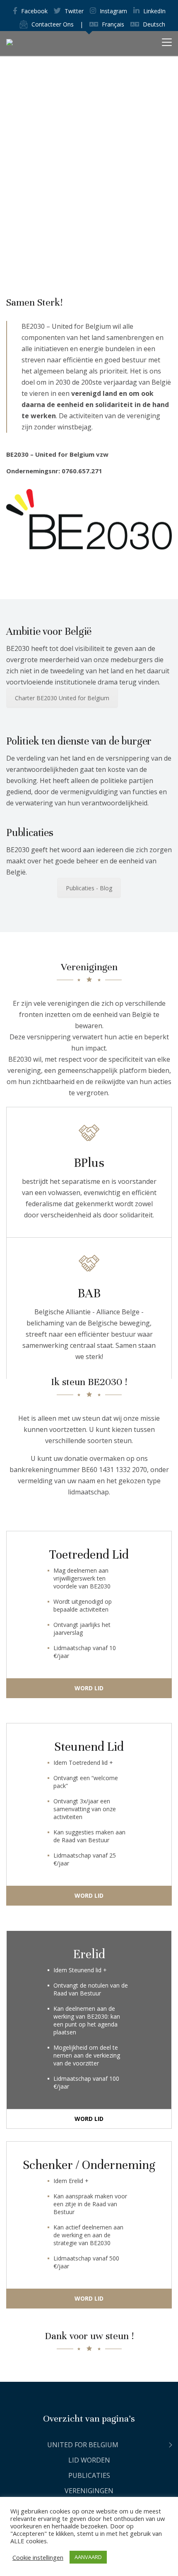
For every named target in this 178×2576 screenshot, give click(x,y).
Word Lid (89, 1688)
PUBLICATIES (89, 2475)
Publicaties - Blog (89, 888)
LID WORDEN (89, 2460)
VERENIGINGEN (89, 2491)
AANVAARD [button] (88, 2557)
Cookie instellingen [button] (38, 2557)
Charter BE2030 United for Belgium (62, 698)
